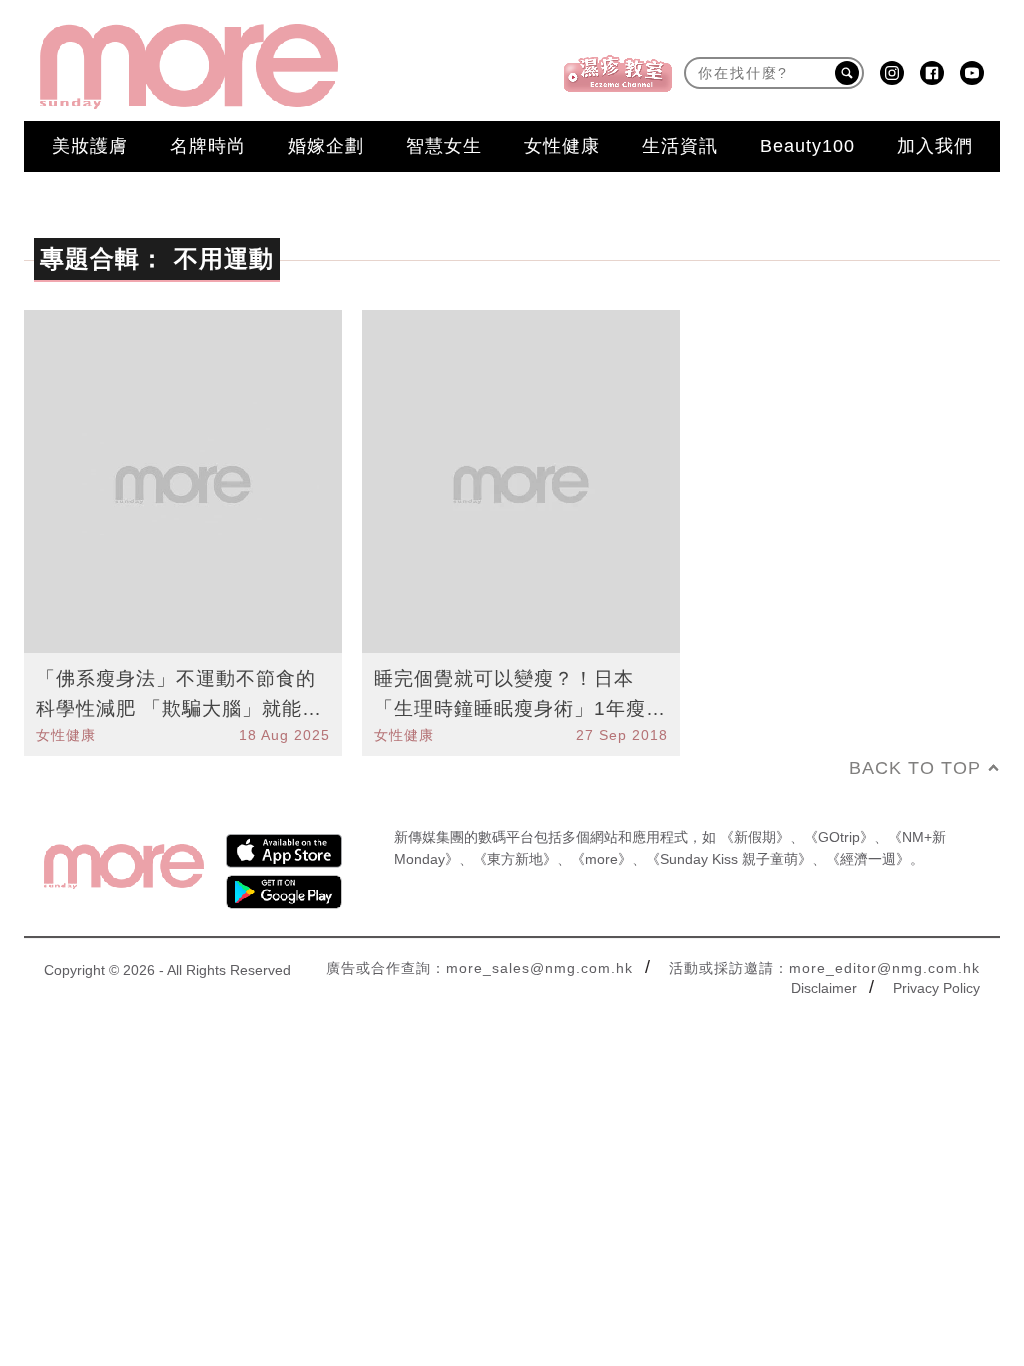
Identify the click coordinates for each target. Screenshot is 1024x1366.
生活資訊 (680, 146)
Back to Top (915, 768)
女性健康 (562, 146)
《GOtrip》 (839, 837)
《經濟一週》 (868, 859)
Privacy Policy (936, 988)
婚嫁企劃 (326, 146)
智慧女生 (444, 146)
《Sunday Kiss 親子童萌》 (729, 859)
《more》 (601, 859)
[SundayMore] (189, 66)
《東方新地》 (515, 859)
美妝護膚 (90, 146)
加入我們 (935, 146)
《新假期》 (755, 837)
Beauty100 (807, 146)
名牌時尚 (208, 146)
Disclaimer (824, 988)
